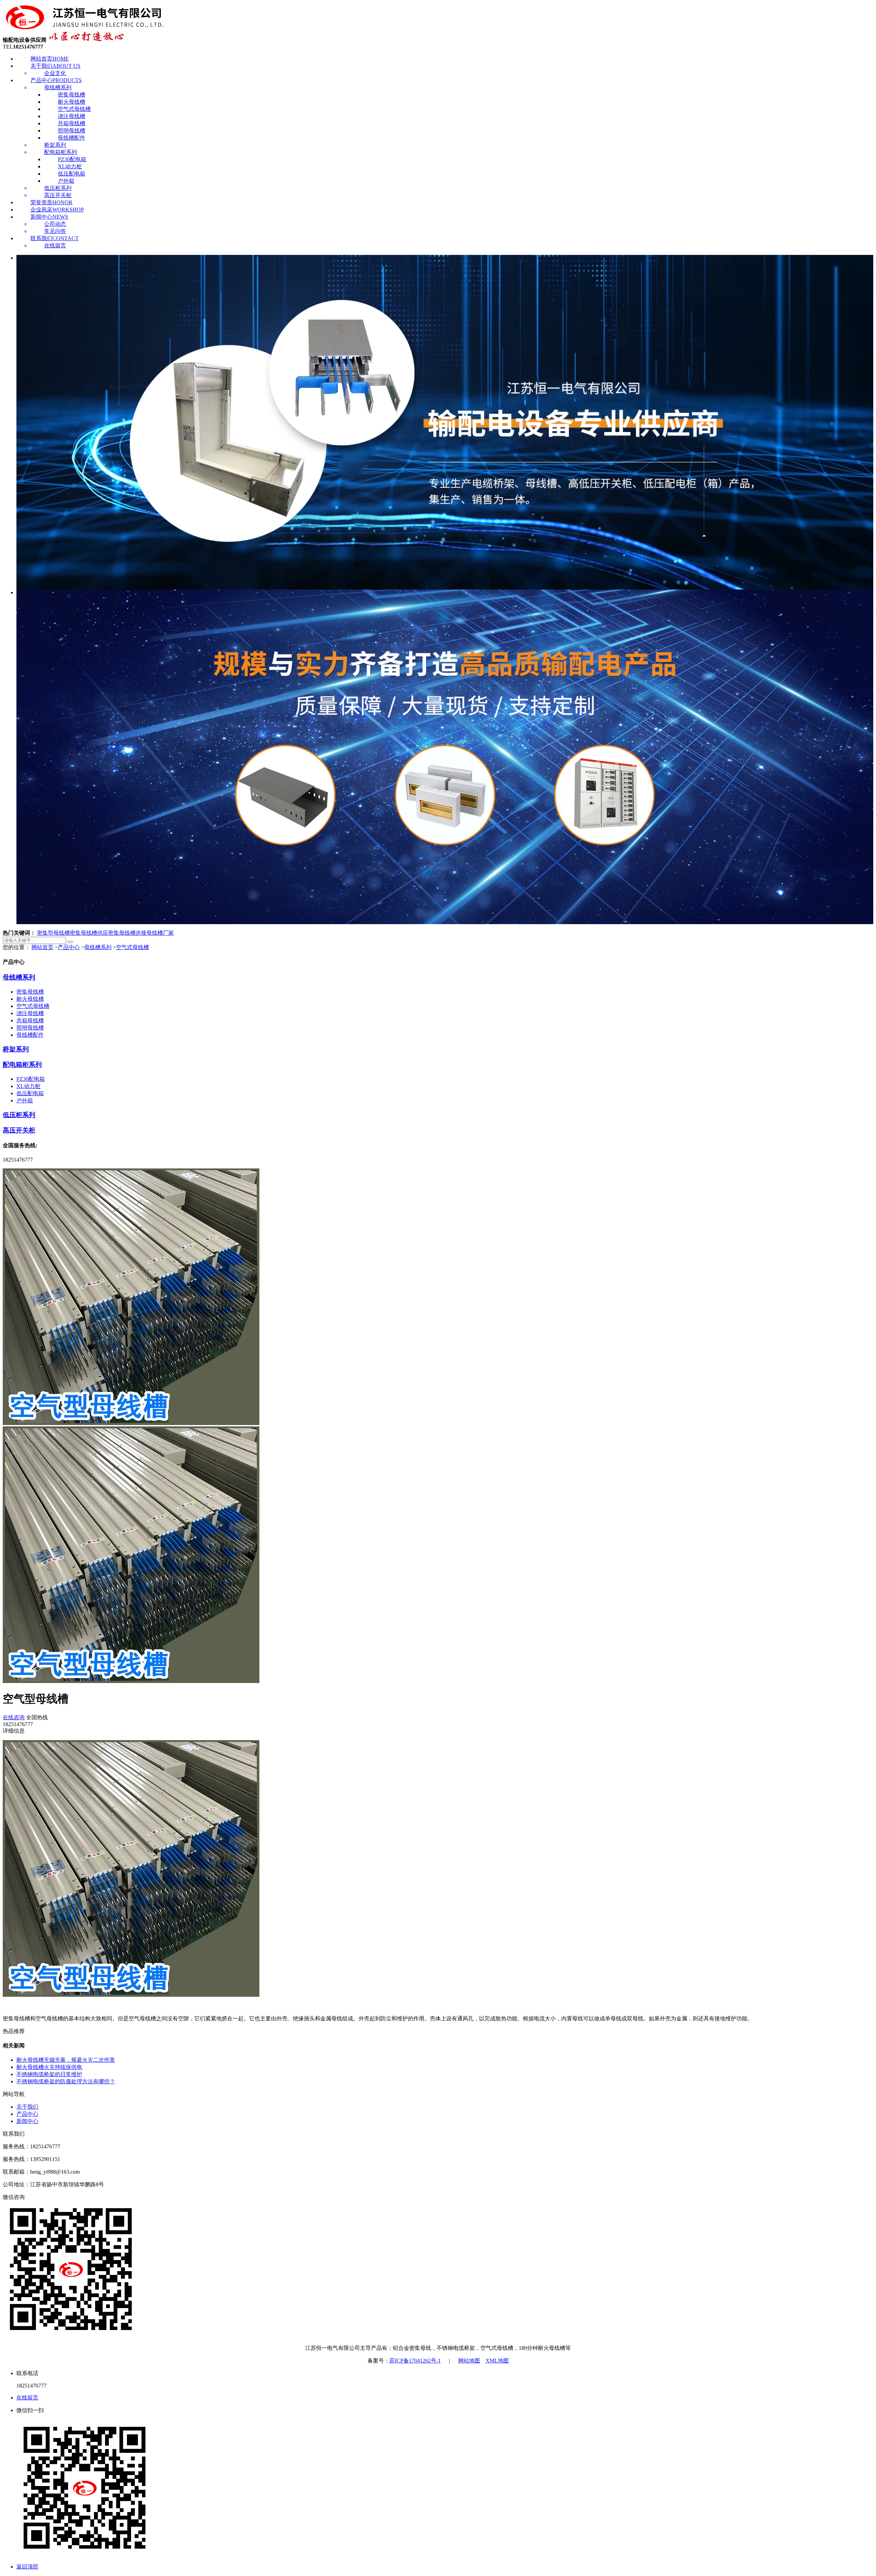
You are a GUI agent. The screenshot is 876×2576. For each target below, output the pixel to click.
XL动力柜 (70, 166)
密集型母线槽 (53, 933)
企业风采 (57, 210)
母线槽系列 (58, 87)
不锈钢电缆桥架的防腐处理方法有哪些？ (66, 2081)
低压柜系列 (58, 188)
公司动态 (55, 224)
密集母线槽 (72, 95)
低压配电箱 (72, 174)
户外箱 (66, 181)
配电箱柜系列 (61, 152)
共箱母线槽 (72, 123)
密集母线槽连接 (127, 933)
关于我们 (55, 66)
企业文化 (55, 73)
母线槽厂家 (160, 933)
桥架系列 (55, 145)
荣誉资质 (51, 202)
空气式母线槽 (74, 109)
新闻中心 (49, 217)
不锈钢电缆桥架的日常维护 (49, 2074)
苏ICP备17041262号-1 (415, 2361)
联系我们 (55, 238)
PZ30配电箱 (72, 159)
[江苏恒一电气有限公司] (85, 28)
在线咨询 (14, 1717)
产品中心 (56, 80)
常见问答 (55, 231)
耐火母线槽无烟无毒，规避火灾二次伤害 (66, 2060)
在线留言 (55, 245)
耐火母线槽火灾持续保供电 (49, 2067)
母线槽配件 (72, 138)
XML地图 (497, 2361)
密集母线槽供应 (89, 933)
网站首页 (50, 59)
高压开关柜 (58, 195)
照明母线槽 (72, 131)
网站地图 (469, 2361)
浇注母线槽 (72, 116)
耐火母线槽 (72, 102)
